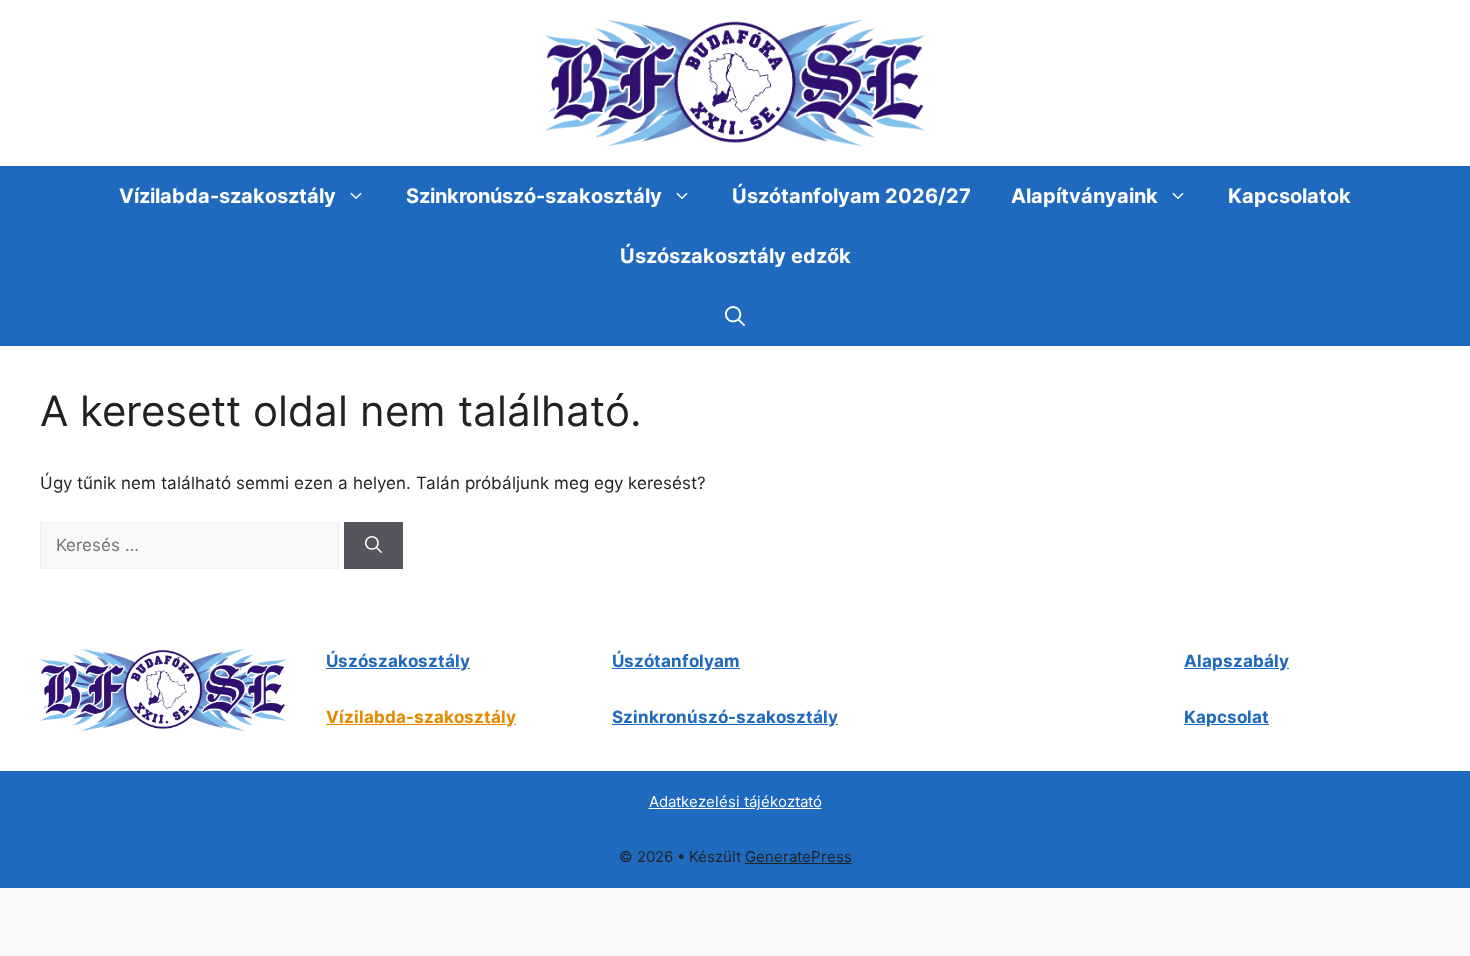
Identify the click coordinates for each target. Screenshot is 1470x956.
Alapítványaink (1084, 196)
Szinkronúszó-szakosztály (534, 196)
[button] (735, 316)
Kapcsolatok (1289, 196)
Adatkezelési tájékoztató (735, 801)
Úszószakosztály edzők (735, 256)
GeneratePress (798, 856)
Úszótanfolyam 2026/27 (851, 196)
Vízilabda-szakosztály (227, 196)
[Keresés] (373, 546)
